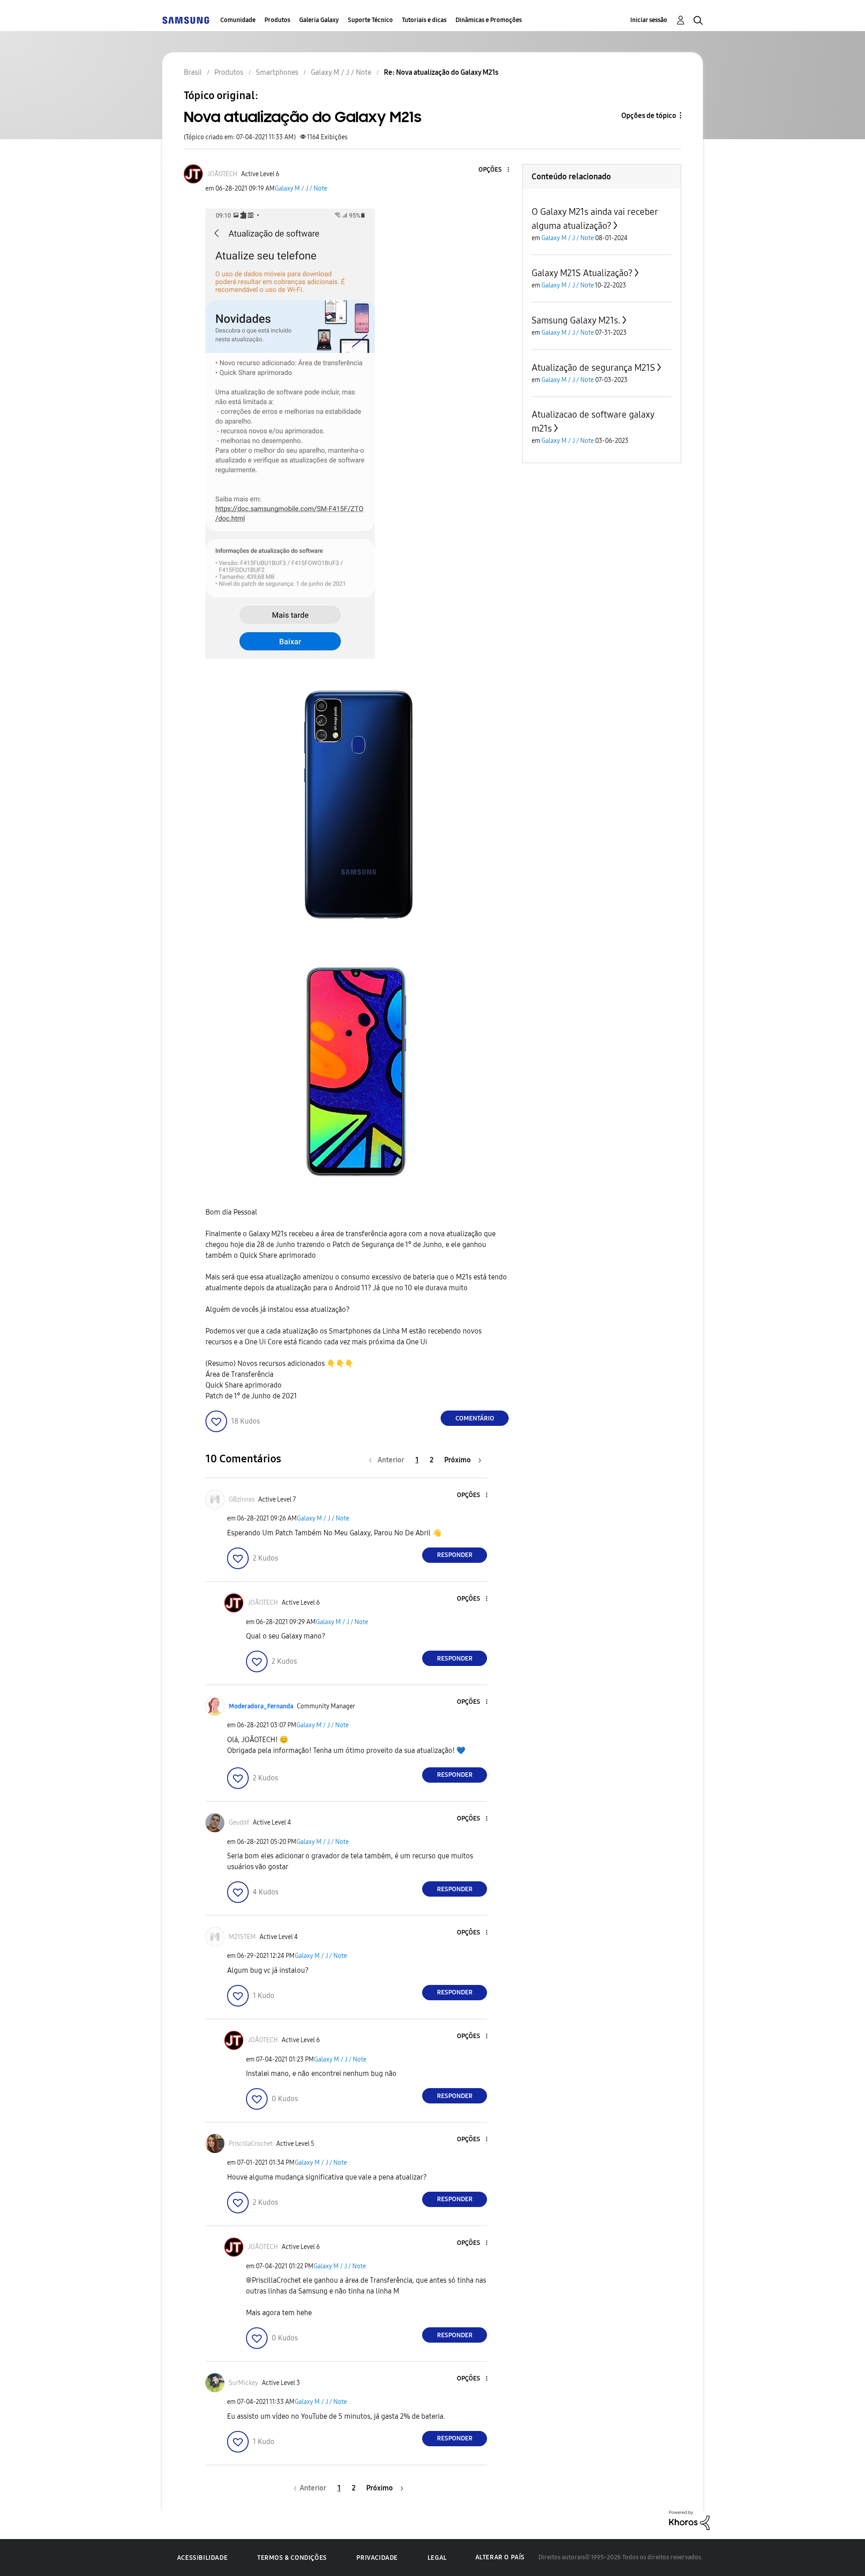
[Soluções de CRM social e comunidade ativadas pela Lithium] (689, 2520)
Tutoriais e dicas (424, 20)
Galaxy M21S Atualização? (582, 273)
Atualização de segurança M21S (593, 368)
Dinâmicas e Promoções (489, 20)
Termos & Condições (292, 2558)
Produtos (277, 20)
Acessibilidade (202, 2558)
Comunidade (238, 20)
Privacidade (377, 2558)
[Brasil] (186, 20)
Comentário (475, 1418)
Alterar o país (500, 2557)
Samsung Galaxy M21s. (576, 320)
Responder (455, 1555)
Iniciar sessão (649, 20)
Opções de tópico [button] (649, 116)
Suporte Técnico (370, 20)
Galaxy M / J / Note (301, 189)
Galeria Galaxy (319, 20)
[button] (493, 170)
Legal (437, 2558)
